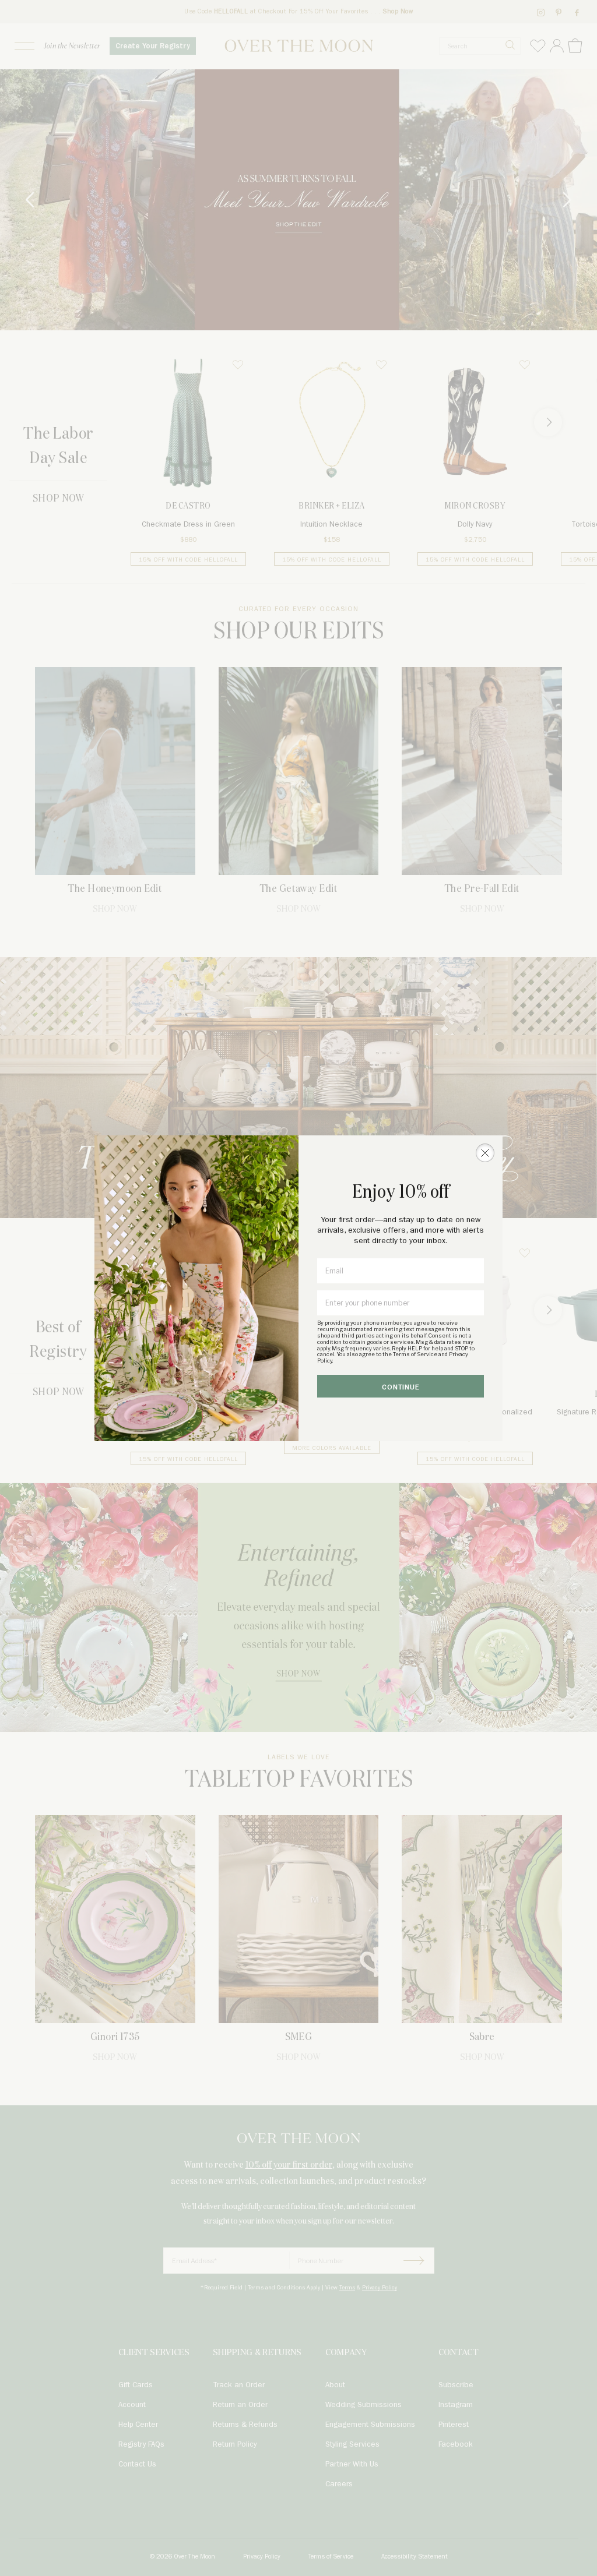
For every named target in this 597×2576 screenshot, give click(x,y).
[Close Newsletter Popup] (485, 1153)
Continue (401, 1387)
